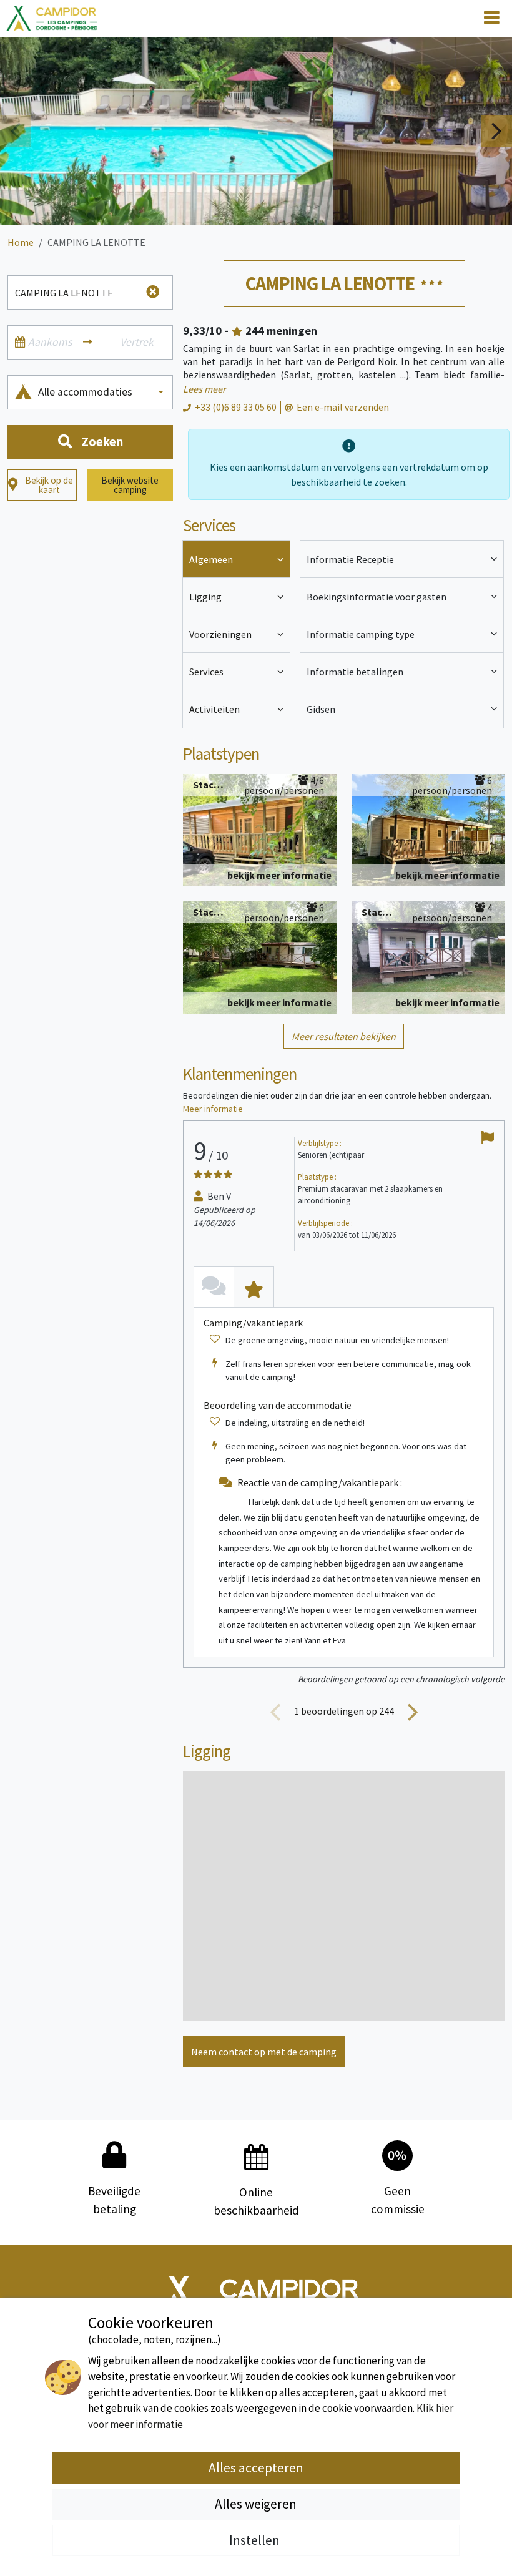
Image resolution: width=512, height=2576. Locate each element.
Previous (16, 131)
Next (496, 131)
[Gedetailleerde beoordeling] (254, 1287)
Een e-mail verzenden (343, 407)
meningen (281, 331)
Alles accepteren (256, 2468)
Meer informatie (213, 1109)
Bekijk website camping (130, 485)
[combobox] (102, 392)
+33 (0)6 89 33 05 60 (236, 407)
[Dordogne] (52, 19)
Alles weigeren (256, 2504)
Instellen (256, 2540)
